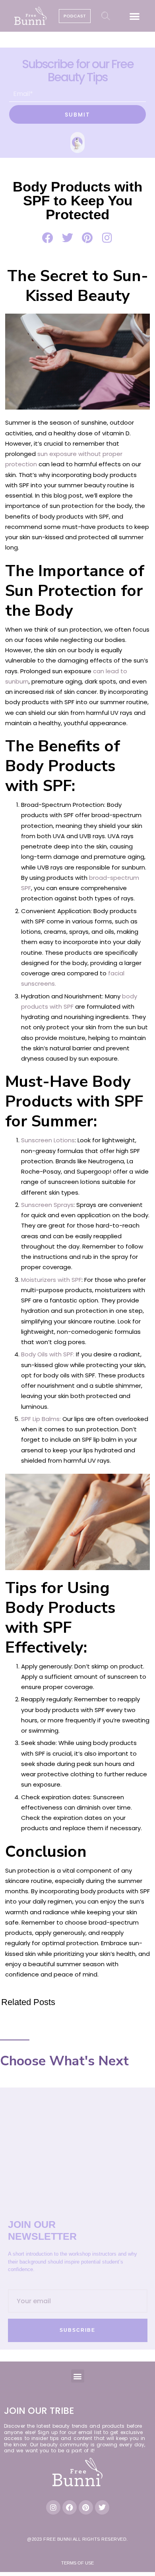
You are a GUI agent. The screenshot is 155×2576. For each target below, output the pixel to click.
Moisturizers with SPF (51, 1280)
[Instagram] (53, 2507)
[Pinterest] (86, 2507)
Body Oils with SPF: (48, 1354)
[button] (135, 16)
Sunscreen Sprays (47, 1205)
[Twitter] (102, 2507)
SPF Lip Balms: (41, 1419)
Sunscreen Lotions (48, 1140)
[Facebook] (70, 2507)
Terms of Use (77, 2563)
